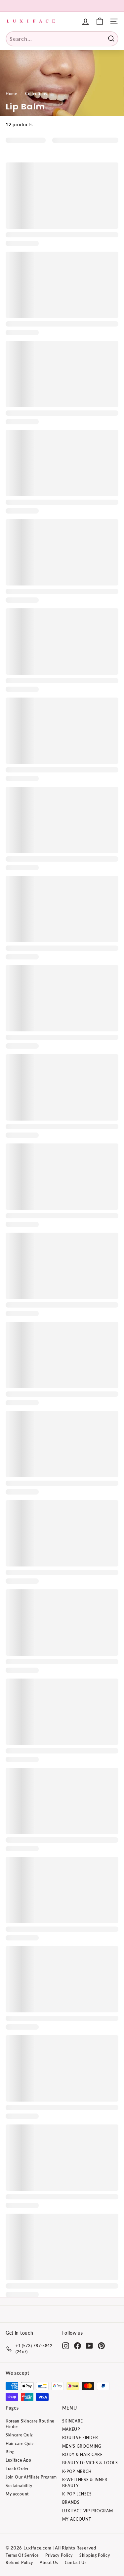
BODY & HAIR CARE (83, 2454)
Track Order (17, 2469)
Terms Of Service (22, 2555)
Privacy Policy (59, 2555)
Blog (10, 2452)
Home (11, 94)
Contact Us (76, 2563)
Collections (36, 94)
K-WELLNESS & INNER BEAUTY (85, 2483)
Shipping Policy (95, 2555)
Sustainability (19, 2486)
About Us (49, 2563)
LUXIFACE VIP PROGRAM (88, 2511)
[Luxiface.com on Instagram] (66, 2346)
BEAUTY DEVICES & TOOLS (90, 2463)
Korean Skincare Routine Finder (30, 2424)
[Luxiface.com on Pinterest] (101, 2346)
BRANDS (71, 2502)
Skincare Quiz (19, 2435)
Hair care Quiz (20, 2444)
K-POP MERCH (77, 2471)
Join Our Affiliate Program (31, 2477)
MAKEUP (71, 2429)
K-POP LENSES (77, 2494)
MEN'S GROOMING (82, 2446)
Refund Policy (19, 2563)
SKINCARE (73, 2421)
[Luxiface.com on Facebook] (78, 2346)
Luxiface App (18, 2460)
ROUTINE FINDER (80, 2438)
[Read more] (100, 21)
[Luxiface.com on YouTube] (89, 2346)
